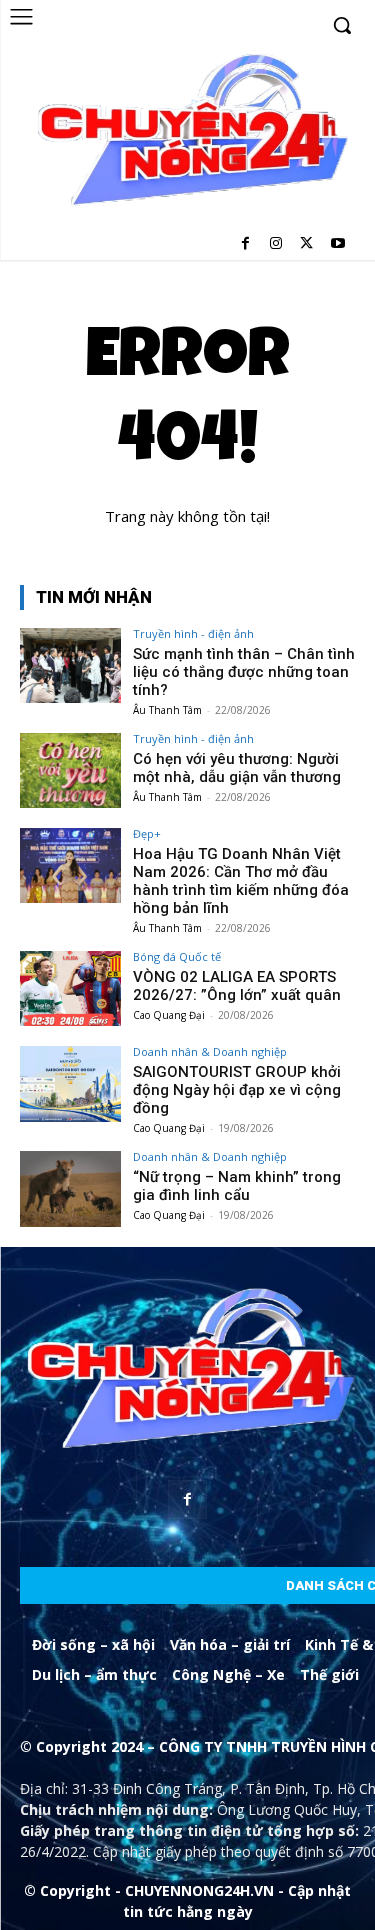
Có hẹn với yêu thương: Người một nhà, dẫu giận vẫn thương (237, 768)
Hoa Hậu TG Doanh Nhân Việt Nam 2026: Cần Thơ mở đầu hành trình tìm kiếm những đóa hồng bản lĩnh (241, 881)
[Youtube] (337, 244)
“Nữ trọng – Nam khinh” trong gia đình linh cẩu (237, 1186)
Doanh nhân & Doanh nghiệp (210, 1051)
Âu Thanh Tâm (167, 710)
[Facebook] (245, 244)
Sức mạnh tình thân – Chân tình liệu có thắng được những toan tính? (244, 672)
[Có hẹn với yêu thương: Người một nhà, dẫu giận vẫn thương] (70, 770)
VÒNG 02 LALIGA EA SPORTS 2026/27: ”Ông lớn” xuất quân (237, 986)
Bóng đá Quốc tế (177, 956)
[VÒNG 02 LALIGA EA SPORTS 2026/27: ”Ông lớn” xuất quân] (70, 988)
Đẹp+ (147, 833)
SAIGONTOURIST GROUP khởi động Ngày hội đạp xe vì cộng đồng (237, 1090)
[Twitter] (306, 244)
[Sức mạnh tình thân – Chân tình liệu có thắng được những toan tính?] (70, 665)
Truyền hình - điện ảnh (193, 633)
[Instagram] (276, 244)
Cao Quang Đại (169, 1015)
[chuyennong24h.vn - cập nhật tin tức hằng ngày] (189, 132)
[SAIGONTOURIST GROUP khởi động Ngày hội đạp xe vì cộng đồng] (70, 1083)
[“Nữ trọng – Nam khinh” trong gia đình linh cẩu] (70, 1188)
